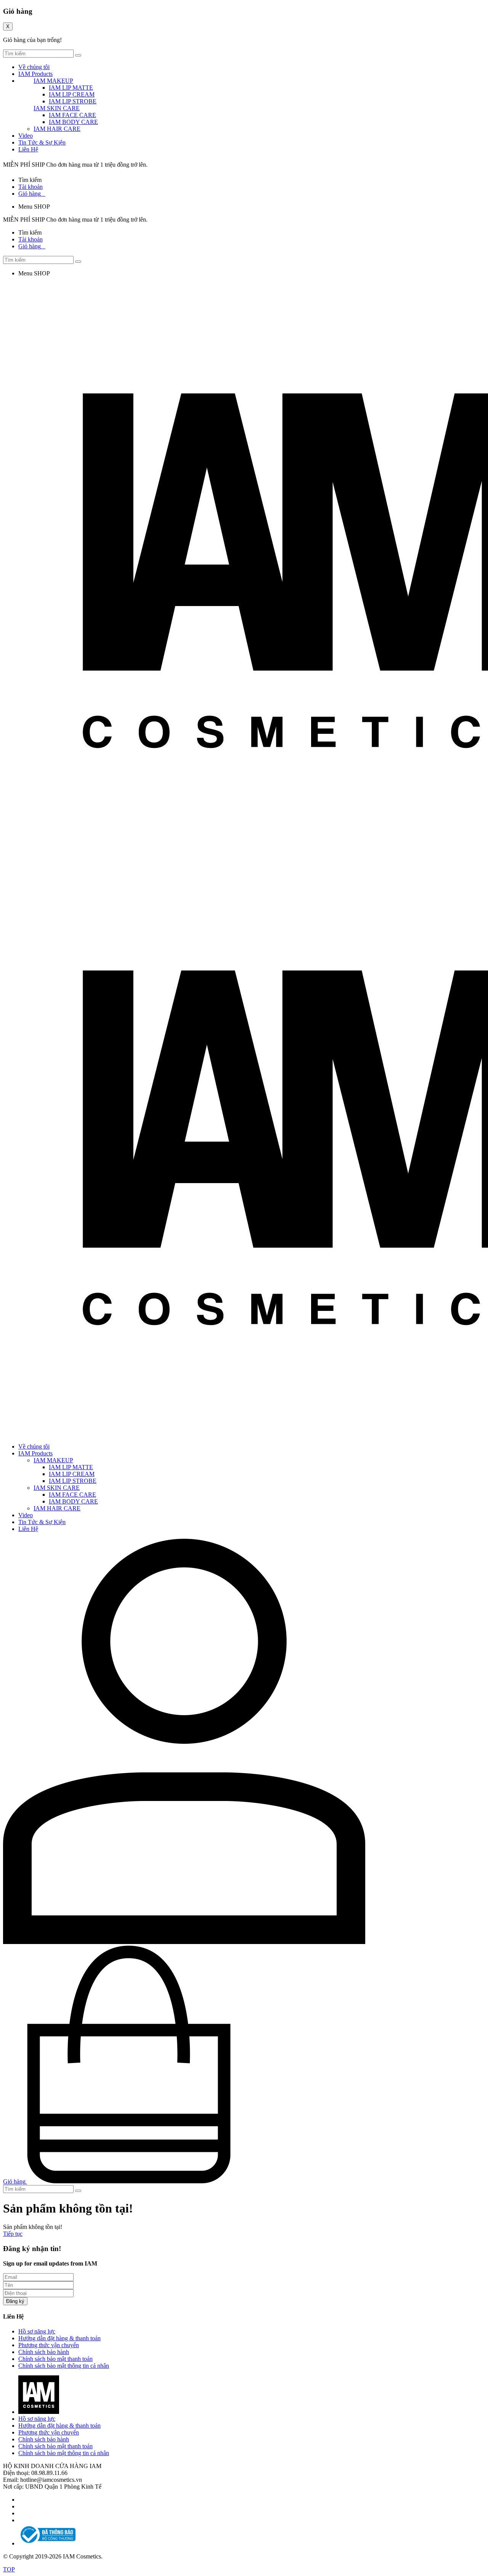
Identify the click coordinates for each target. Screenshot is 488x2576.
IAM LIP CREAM (72, 94)
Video (26, 136)
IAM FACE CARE (72, 115)
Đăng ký (15, 2301)
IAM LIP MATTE (71, 88)
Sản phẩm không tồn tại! (33, 2227)
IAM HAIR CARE (57, 129)
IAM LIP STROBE (73, 101)
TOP (9, 2569)
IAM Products (35, 74)
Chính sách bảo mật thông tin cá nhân (64, 2366)
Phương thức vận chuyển (49, 2345)
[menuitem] (252, 1481)
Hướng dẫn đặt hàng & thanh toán (59, 2338)
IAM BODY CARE (73, 122)
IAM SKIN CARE (57, 108)
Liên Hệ (28, 149)
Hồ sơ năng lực (37, 2331)
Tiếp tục (13, 2234)
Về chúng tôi (34, 67)
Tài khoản (30, 187)
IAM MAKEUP (53, 81)
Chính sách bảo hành (44, 2352)
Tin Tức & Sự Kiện (42, 142)
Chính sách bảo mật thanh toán (55, 2359)
